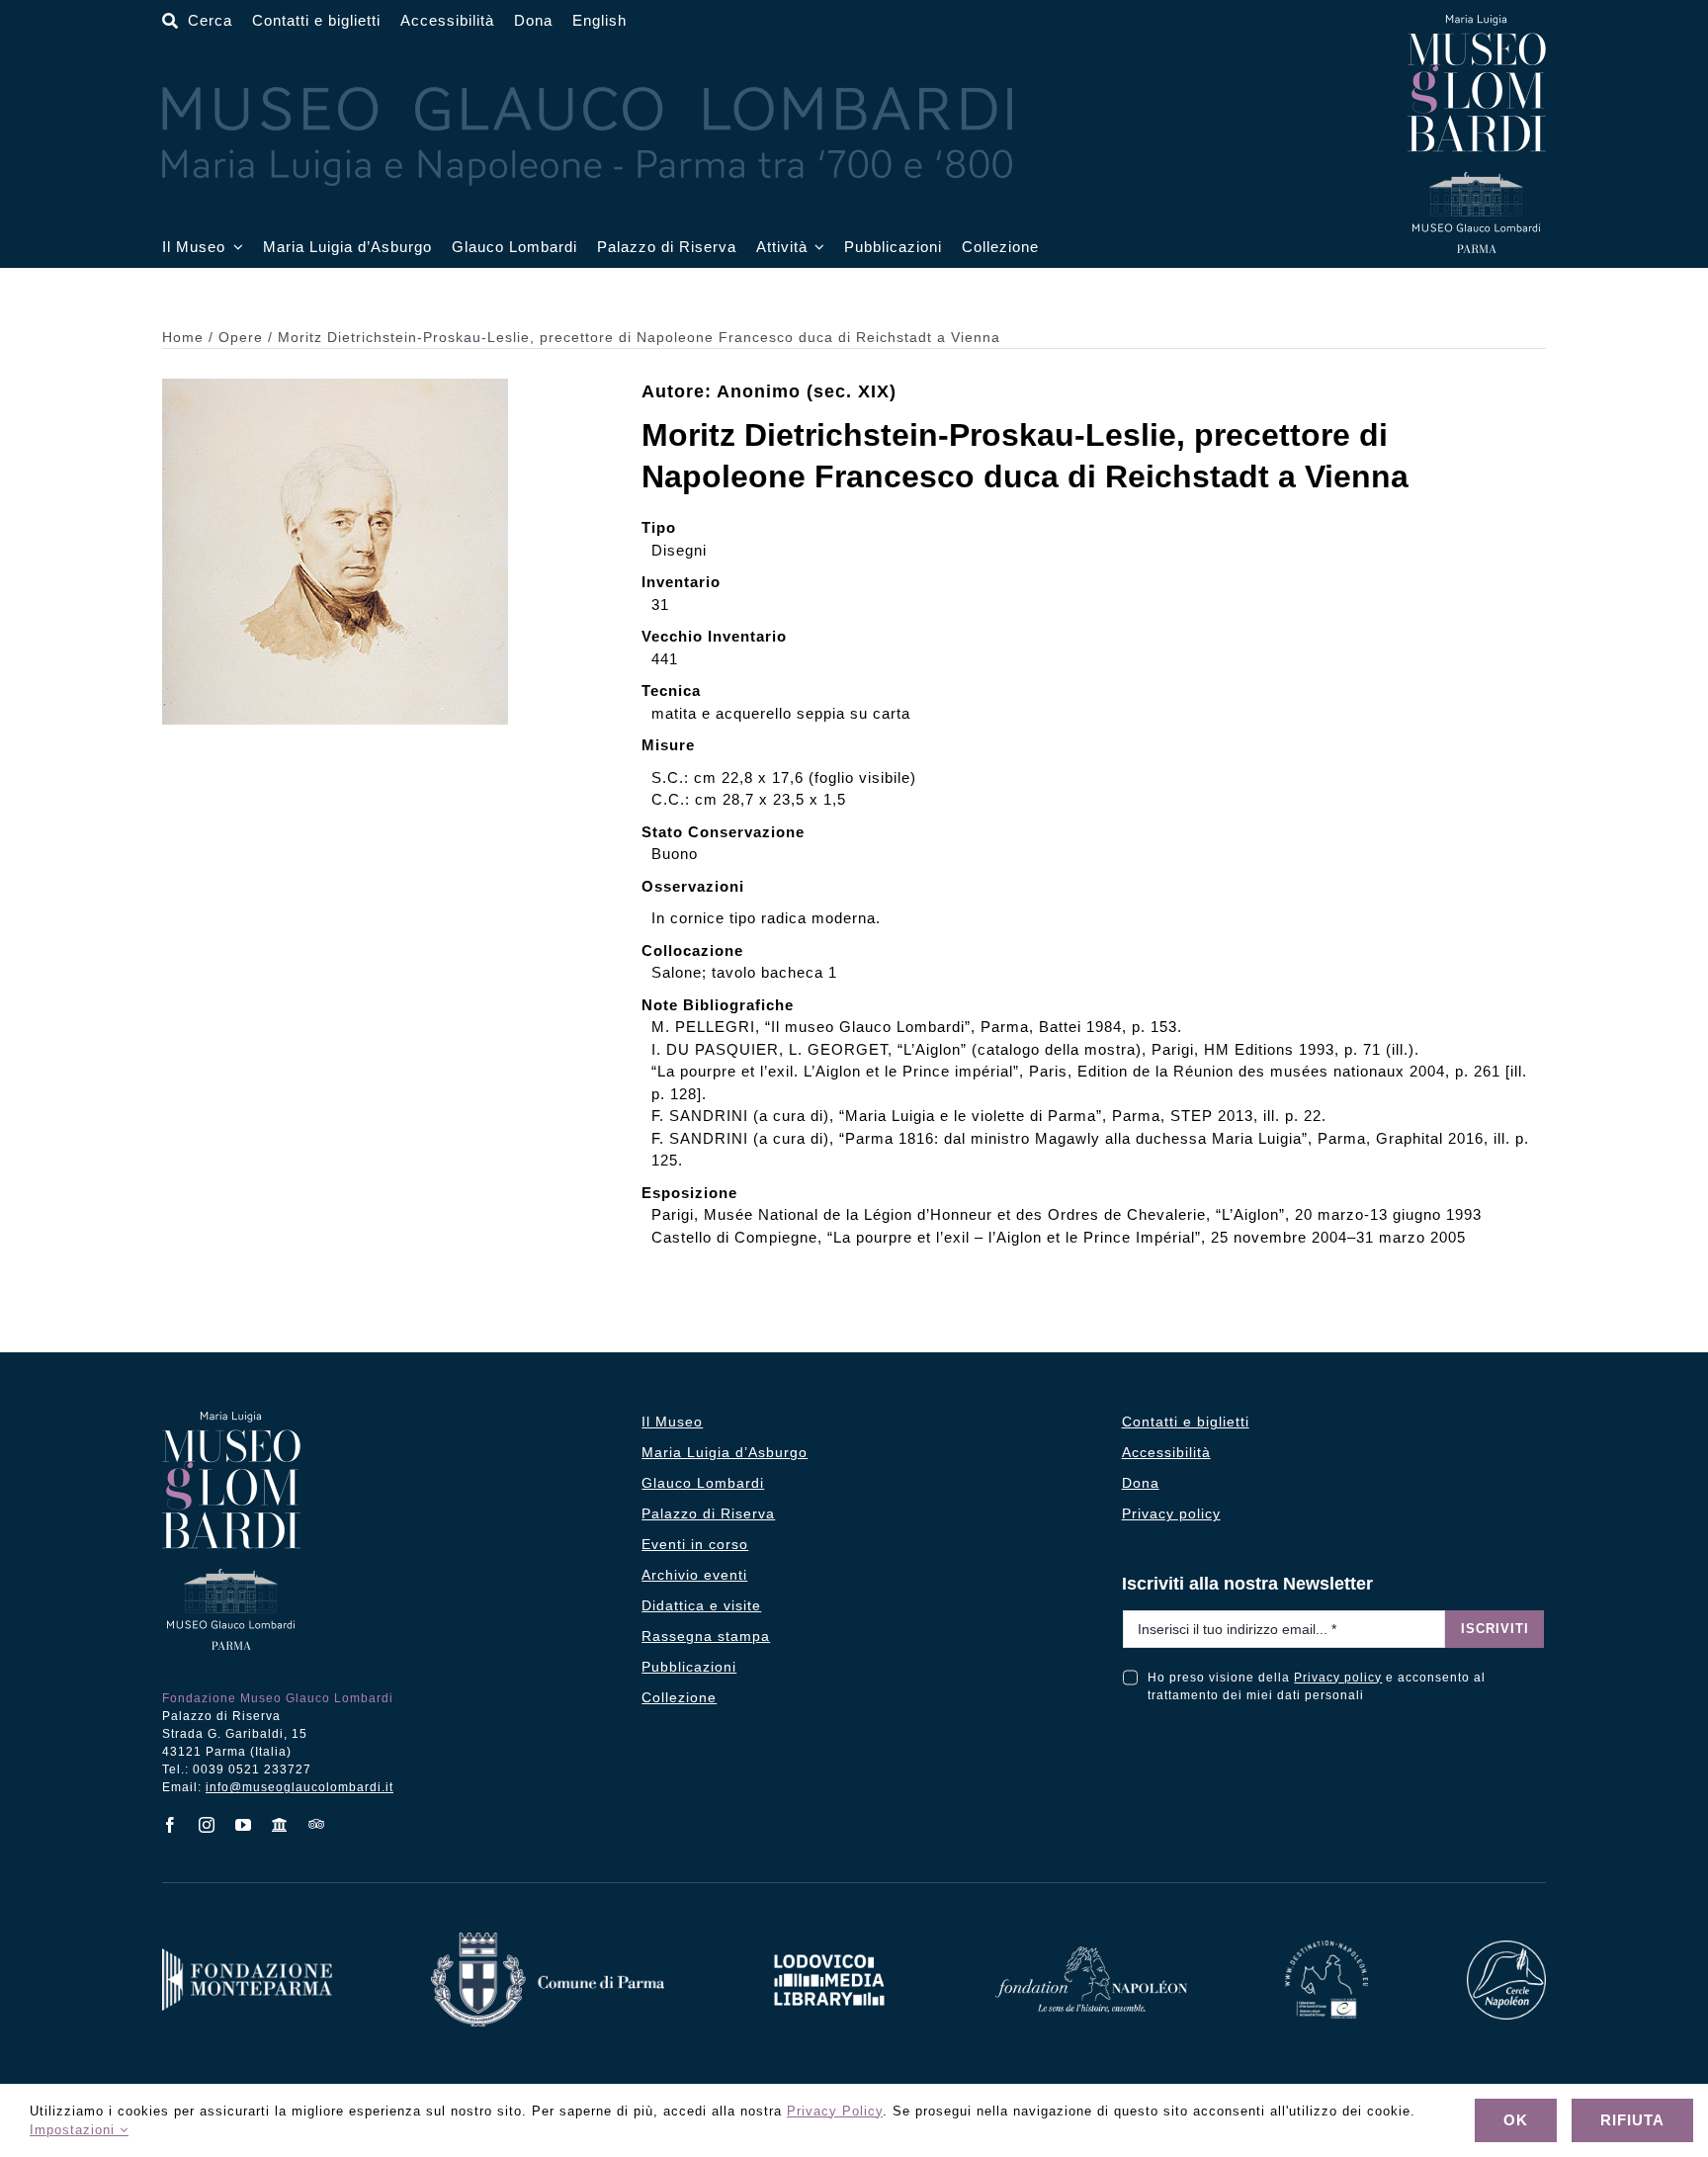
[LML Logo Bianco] (829, 1949)
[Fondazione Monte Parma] (247, 1956)
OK (1516, 2120)
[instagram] (207, 1825)
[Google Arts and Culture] (280, 1825)
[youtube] (244, 1825)
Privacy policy (1338, 1678)
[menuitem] (599, 21)
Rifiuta (1632, 2120)
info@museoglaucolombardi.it (299, 1787)
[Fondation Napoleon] (1091, 1954)
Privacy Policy (835, 2111)
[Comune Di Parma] (548, 1940)
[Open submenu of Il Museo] (234, 248)
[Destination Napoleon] (1326, 1948)
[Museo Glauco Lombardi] (1477, 22)
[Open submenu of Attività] (816, 248)
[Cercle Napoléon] (1506, 1948)
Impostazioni (75, 2130)
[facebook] (171, 1825)
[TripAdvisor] (317, 1824)
